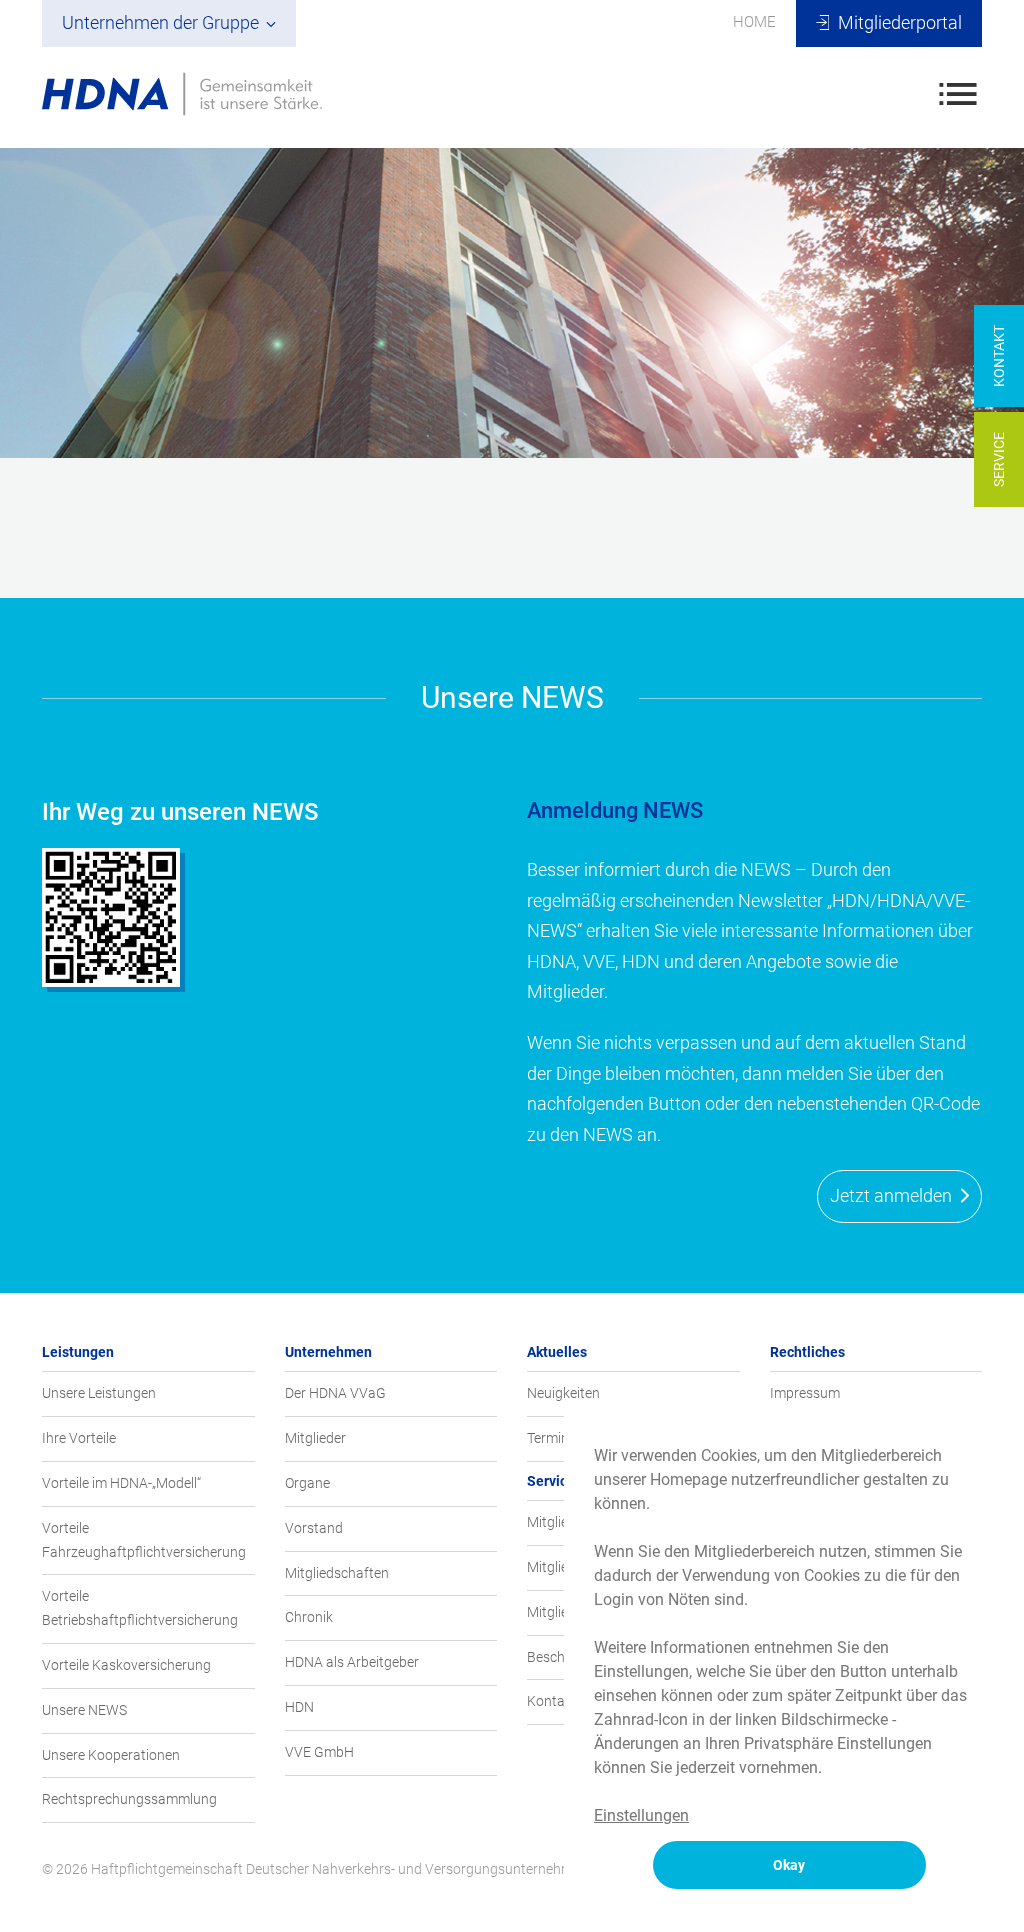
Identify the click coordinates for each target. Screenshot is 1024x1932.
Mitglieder (315, 1438)
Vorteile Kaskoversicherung (126, 1665)
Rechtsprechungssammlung (129, 1799)
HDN (299, 1707)
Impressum (805, 1393)
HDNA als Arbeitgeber (352, 1662)
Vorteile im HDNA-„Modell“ (121, 1483)
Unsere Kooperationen (111, 1755)
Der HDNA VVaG (335, 1393)
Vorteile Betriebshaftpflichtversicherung (140, 1608)
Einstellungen (641, 1815)
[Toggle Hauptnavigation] (512, 96)
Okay (789, 1865)
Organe (307, 1483)
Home (754, 22)
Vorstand (314, 1528)
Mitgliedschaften (337, 1573)
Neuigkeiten (563, 1393)
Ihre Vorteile (79, 1438)
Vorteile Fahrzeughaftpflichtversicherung (144, 1540)
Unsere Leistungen (99, 1393)
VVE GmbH (319, 1752)
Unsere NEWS (84, 1710)
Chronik (309, 1617)
